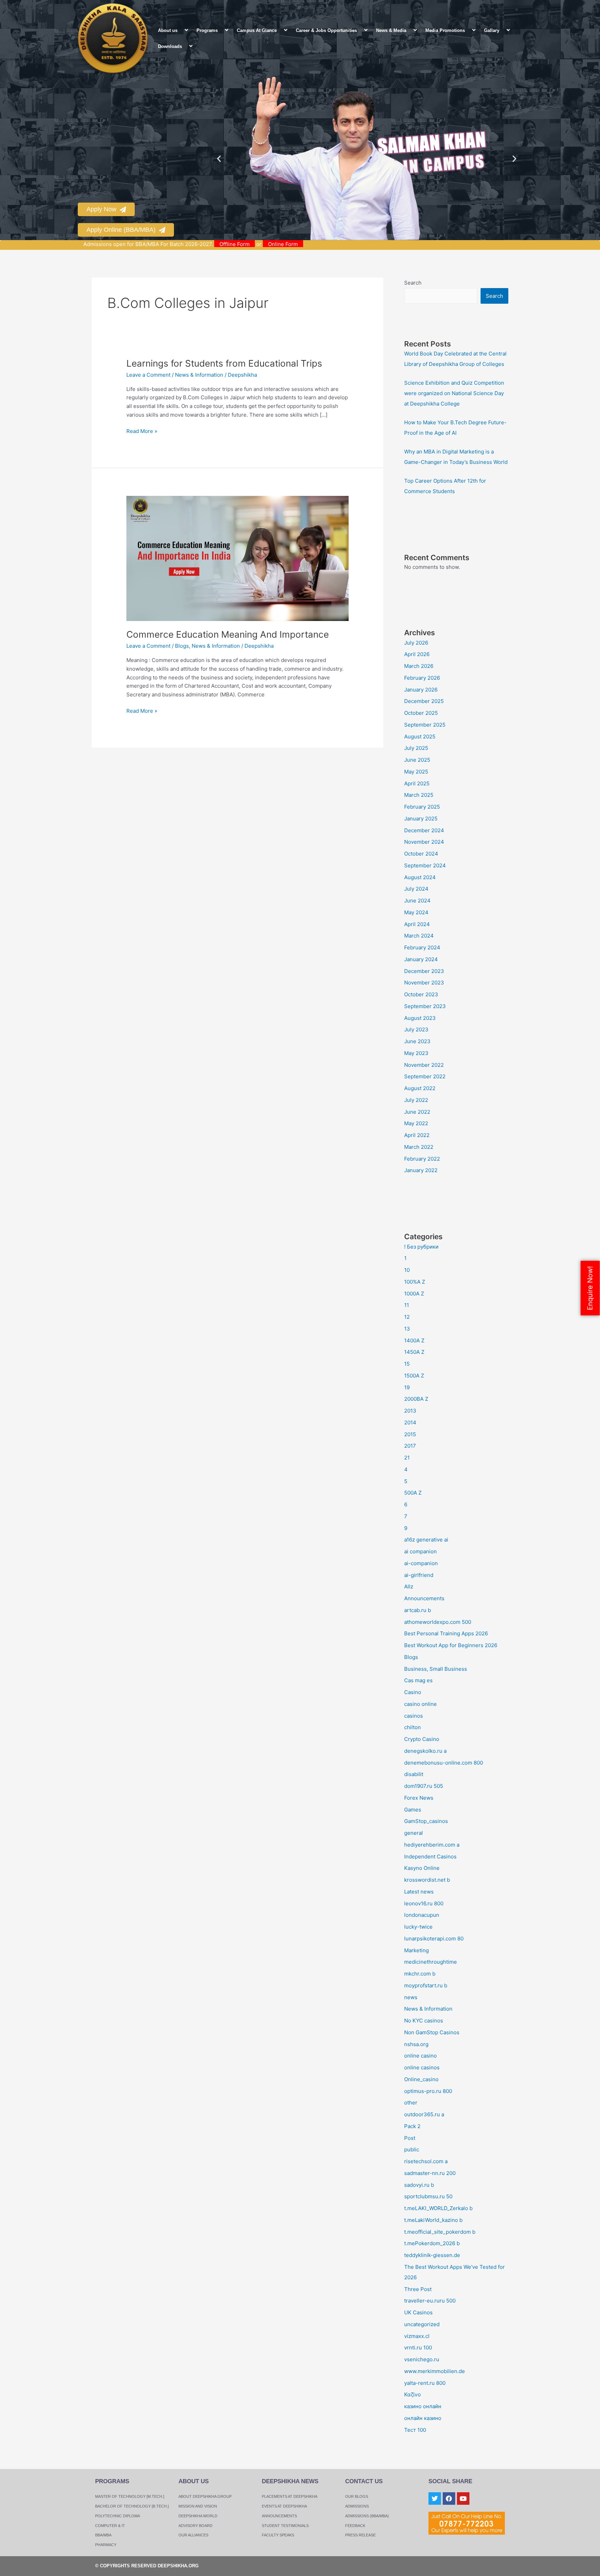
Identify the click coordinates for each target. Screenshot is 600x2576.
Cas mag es (418, 1680)
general (414, 1833)
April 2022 (417, 1135)
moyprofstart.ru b (426, 1985)
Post (410, 2138)
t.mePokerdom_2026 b (432, 2243)
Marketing (416, 1950)
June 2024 (417, 901)
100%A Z (415, 1282)
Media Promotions (445, 30)
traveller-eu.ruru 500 (430, 2301)
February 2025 (422, 807)
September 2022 (425, 1076)
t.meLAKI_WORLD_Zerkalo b (438, 2208)
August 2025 (420, 737)
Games (413, 1810)
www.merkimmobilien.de (435, 2371)
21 (407, 1458)
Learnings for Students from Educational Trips (224, 363)
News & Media (391, 30)
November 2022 (424, 1065)
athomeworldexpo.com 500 (438, 1622)
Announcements (424, 1598)
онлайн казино (423, 2418)
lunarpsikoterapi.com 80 (434, 1939)
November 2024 (424, 842)
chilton (412, 1727)
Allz (409, 1587)
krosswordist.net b (427, 1880)
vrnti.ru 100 (418, 2348)
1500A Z (414, 1376)
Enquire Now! (590, 1288)
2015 (410, 1434)
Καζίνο (412, 2394)
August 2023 (420, 1018)
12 (407, 1317)
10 (407, 1270)
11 (407, 1305)
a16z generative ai (426, 1540)
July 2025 (416, 748)
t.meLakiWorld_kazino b (433, 2220)
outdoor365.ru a (424, 2114)
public (412, 2149)
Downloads (170, 46)
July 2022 (416, 1100)
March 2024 (419, 936)
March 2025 (419, 795)
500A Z (413, 1493)
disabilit (414, 1774)
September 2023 (425, 1006)
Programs (207, 30)
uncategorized (422, 2324)
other (411, 2103)
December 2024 (424, 830)
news (411, 1997)
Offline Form (296, 244)
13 (407, 1329)
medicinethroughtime (431, 1962)
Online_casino (421, 2079)
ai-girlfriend (419, 1575)
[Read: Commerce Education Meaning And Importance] (237, 558)
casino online (420, 1704)
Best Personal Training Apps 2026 (446, 1633)
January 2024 (421, 959)
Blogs (182, 646)
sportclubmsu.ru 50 (428, 2196)
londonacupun (422, 1915)
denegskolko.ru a (425, 1751)
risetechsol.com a (426, 2161)
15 (407, 1364)
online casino (420, 2056)
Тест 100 (415, 2430)
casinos (414, 1716)
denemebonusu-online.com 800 (444, 1763)
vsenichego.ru (422, 2359)
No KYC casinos (424, 2021)
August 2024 (420, 877)
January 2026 (421, 690)
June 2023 (417, 1041)
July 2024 (416, 889)
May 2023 (416, 1053)
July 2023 (416, 1029)
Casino (413, 1692)
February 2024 (422, 947)
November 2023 (424, 983)
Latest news (419, 1892)
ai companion (420, 1551)
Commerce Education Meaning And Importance (228, 634)
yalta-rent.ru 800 (425, 2383)
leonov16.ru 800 (424, 1903)
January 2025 (421, 819)
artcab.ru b (418, 1610)
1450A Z (414, 1352)
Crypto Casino (422, 1739)
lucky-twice (418, 1927)
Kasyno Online (422, 1868)
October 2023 (421, 994)
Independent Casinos (430, 1857)
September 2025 (425, 725)
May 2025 (416, 772)
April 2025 (417, 783)
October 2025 (421, 713)
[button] (180, 30)
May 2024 (416, 912)
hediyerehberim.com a (432, 1845)
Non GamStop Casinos (432, 2032)
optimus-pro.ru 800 (428, 2091)
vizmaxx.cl (417, 2336)
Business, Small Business (436, 1669)
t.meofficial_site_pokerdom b (440, 2232)
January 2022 (421, 1170)
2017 (410, 1446)
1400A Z (414, 1340)
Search (413, 283)
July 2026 (416, 643)
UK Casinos (418, 2312)
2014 (410, 1422)
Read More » (142, 431)
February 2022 (422, 1159)
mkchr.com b (420, 1974)
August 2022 (420, 1088)
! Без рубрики (421, 1247)
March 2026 (419, 666)
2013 (410, 1411)
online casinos (422, 2067)
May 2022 (416, 1123)
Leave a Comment (148, 375)
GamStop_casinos (426, 1821)
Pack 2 (412, 2126)
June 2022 (417, 1112)
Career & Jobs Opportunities (326, 30)
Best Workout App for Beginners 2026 (451, 1645)
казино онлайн (423, 2406)
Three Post (418, 2289)
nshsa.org (416, 2044)
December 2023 (424, 971)
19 (407, 1387)
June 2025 (417, 760)
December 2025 (424, 701)
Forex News (419, 1798)
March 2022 (419, 1147)
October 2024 (421, 854)
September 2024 (425, 865)
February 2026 (422, 678)
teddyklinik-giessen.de (432, 2255)
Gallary (492, 30)
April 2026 (417, 654)
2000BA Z (416, 1399)
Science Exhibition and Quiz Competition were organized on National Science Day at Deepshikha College (454, 393)
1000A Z (414, 1294)
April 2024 (417, 924)
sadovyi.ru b (419, 2185)
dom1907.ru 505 (424, 1786)
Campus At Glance (257, 30)
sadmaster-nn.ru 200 (430, 2173)
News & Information (199, 375)
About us (168, 30)
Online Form (345, 244)
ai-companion (421, 1563)
